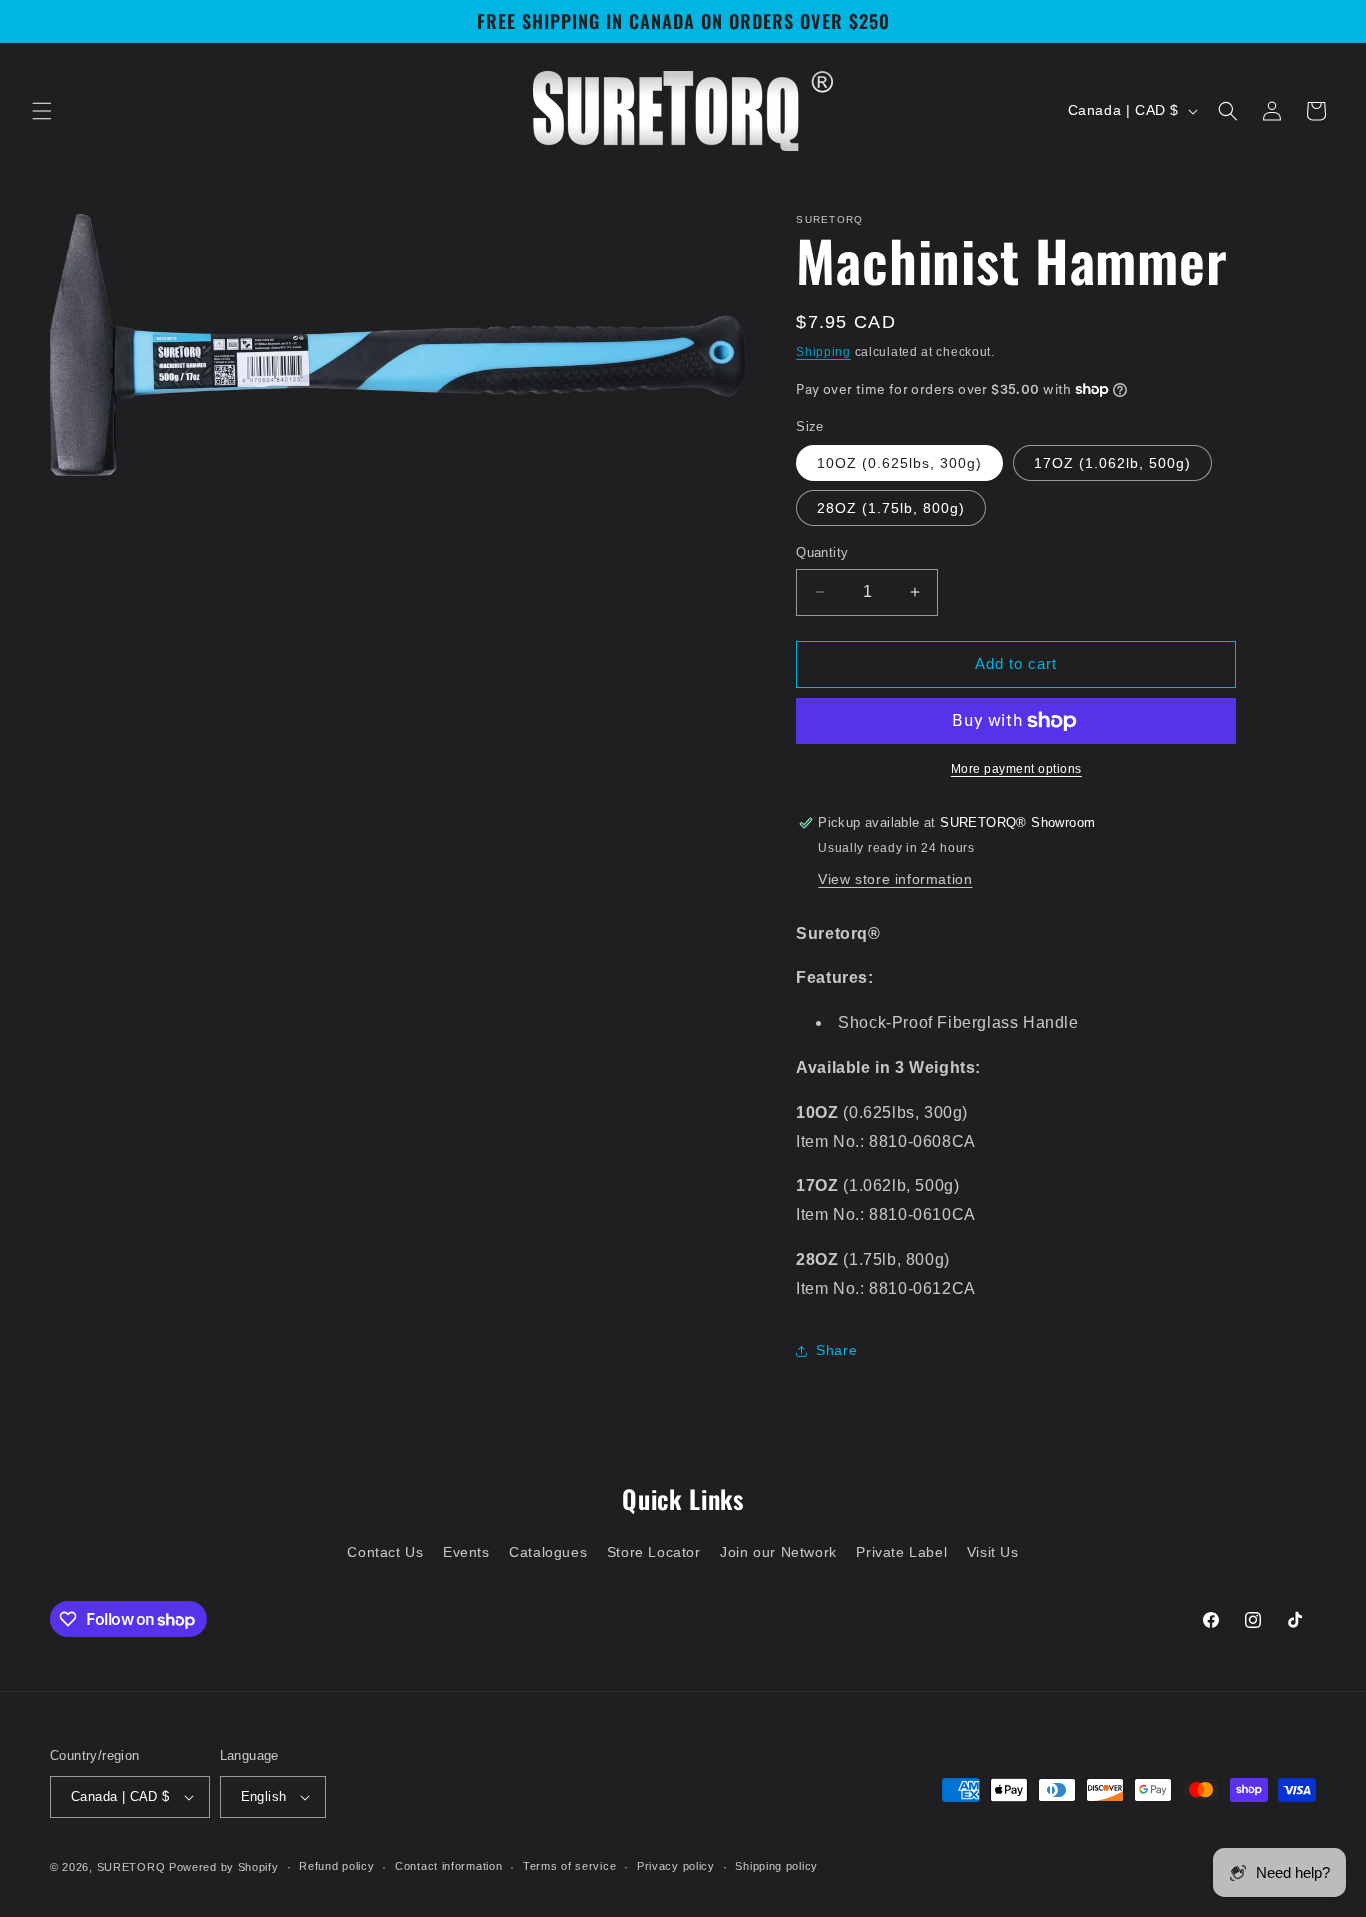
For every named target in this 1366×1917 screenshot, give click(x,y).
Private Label (901, 1551)
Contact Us (385, 1551)
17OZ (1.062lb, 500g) (1112, 463)
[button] (42, 111)
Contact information (448, 1867)
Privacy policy (676, 1867)
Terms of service (569, 1867)
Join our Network (778, 1551)
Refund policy (336, 1867)
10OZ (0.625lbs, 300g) (899, 463)
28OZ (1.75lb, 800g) (891, 508)
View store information (895, 879)
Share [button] (836, 1350)
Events (466, 1551)
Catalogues (548, 1551)
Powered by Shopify (224, 1867)
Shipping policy (776, 1867)
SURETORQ (131, 1867)
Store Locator (654, 1551)
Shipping (823, 352)
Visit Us (993, 1551)
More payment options (1016, 769)
